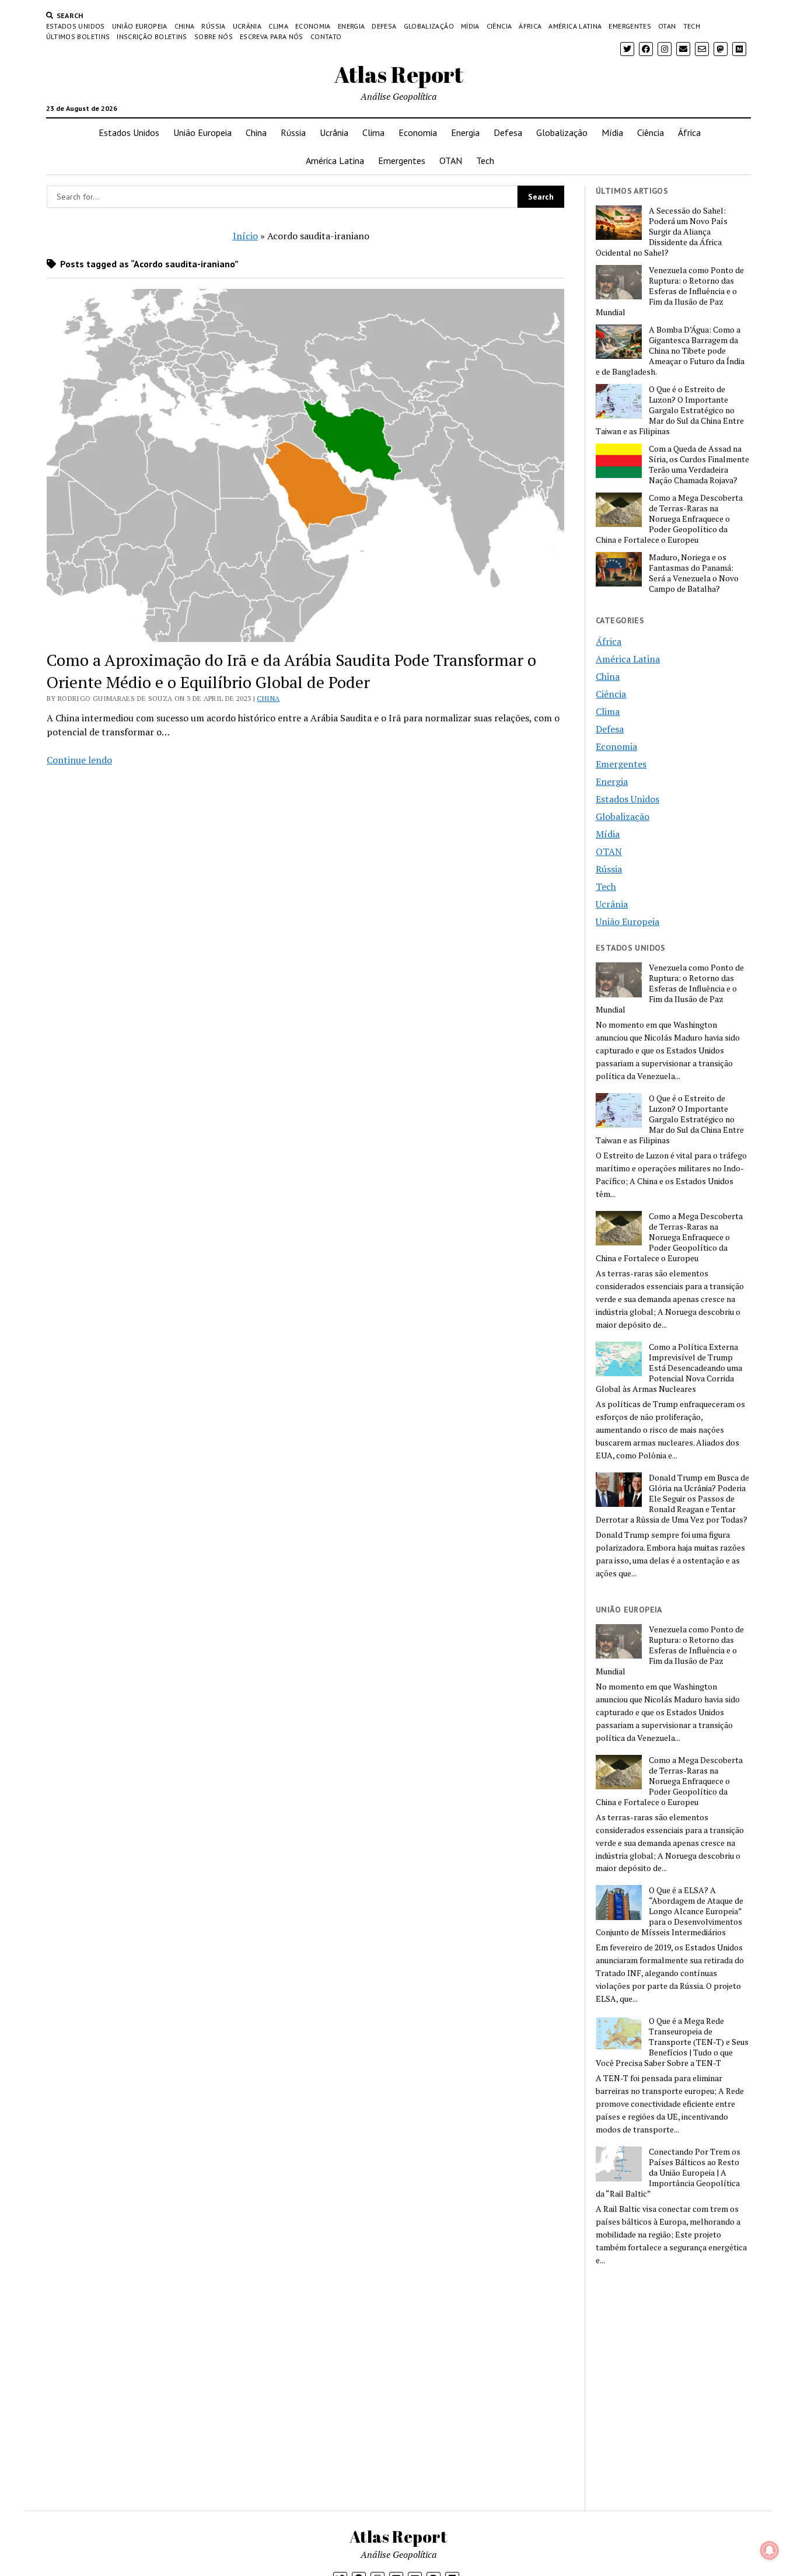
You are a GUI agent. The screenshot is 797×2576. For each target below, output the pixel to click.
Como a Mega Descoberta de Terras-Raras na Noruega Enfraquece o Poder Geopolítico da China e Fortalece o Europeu (669, 519)
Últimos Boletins (78, 36)
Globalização (429, 26)
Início (245, 236)
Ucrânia (247, 26)
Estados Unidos (76, 26)
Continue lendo (79, 760)
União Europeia (140, 26)
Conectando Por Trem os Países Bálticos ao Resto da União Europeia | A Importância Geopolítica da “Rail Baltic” (668, 2173)
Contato (326, 36)
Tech (692, 26)
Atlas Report (399, 74)
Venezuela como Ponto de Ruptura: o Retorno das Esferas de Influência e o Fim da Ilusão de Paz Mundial (670, 291)
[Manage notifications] (770, 2550)
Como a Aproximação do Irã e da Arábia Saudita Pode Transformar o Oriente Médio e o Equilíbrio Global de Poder (291, 671)
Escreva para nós (272, 36)
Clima (278, 26)
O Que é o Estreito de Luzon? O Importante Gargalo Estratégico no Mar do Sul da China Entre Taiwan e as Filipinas (670, 410)
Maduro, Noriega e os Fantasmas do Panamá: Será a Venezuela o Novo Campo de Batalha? (694, 573)
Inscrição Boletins (152, 36)
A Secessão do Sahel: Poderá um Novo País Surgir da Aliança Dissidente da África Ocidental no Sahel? (662, 232)
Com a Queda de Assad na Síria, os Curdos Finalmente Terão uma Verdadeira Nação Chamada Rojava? (699, 465)
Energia (352, 26)
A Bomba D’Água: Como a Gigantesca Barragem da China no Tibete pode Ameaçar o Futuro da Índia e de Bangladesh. (670, 351)
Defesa (384, 26)
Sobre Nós (214, 36)
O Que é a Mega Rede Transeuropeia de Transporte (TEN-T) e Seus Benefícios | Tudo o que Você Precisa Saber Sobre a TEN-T (672, 2042)
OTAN (667, 26)
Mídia (470, 26)
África (530, 26)
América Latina (575, 26)
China (185, 26)
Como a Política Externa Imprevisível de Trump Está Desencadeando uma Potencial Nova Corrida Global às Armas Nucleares (669, 1368)
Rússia (213, 26)
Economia (313, 26)
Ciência (499, 26)
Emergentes (630, 26)
